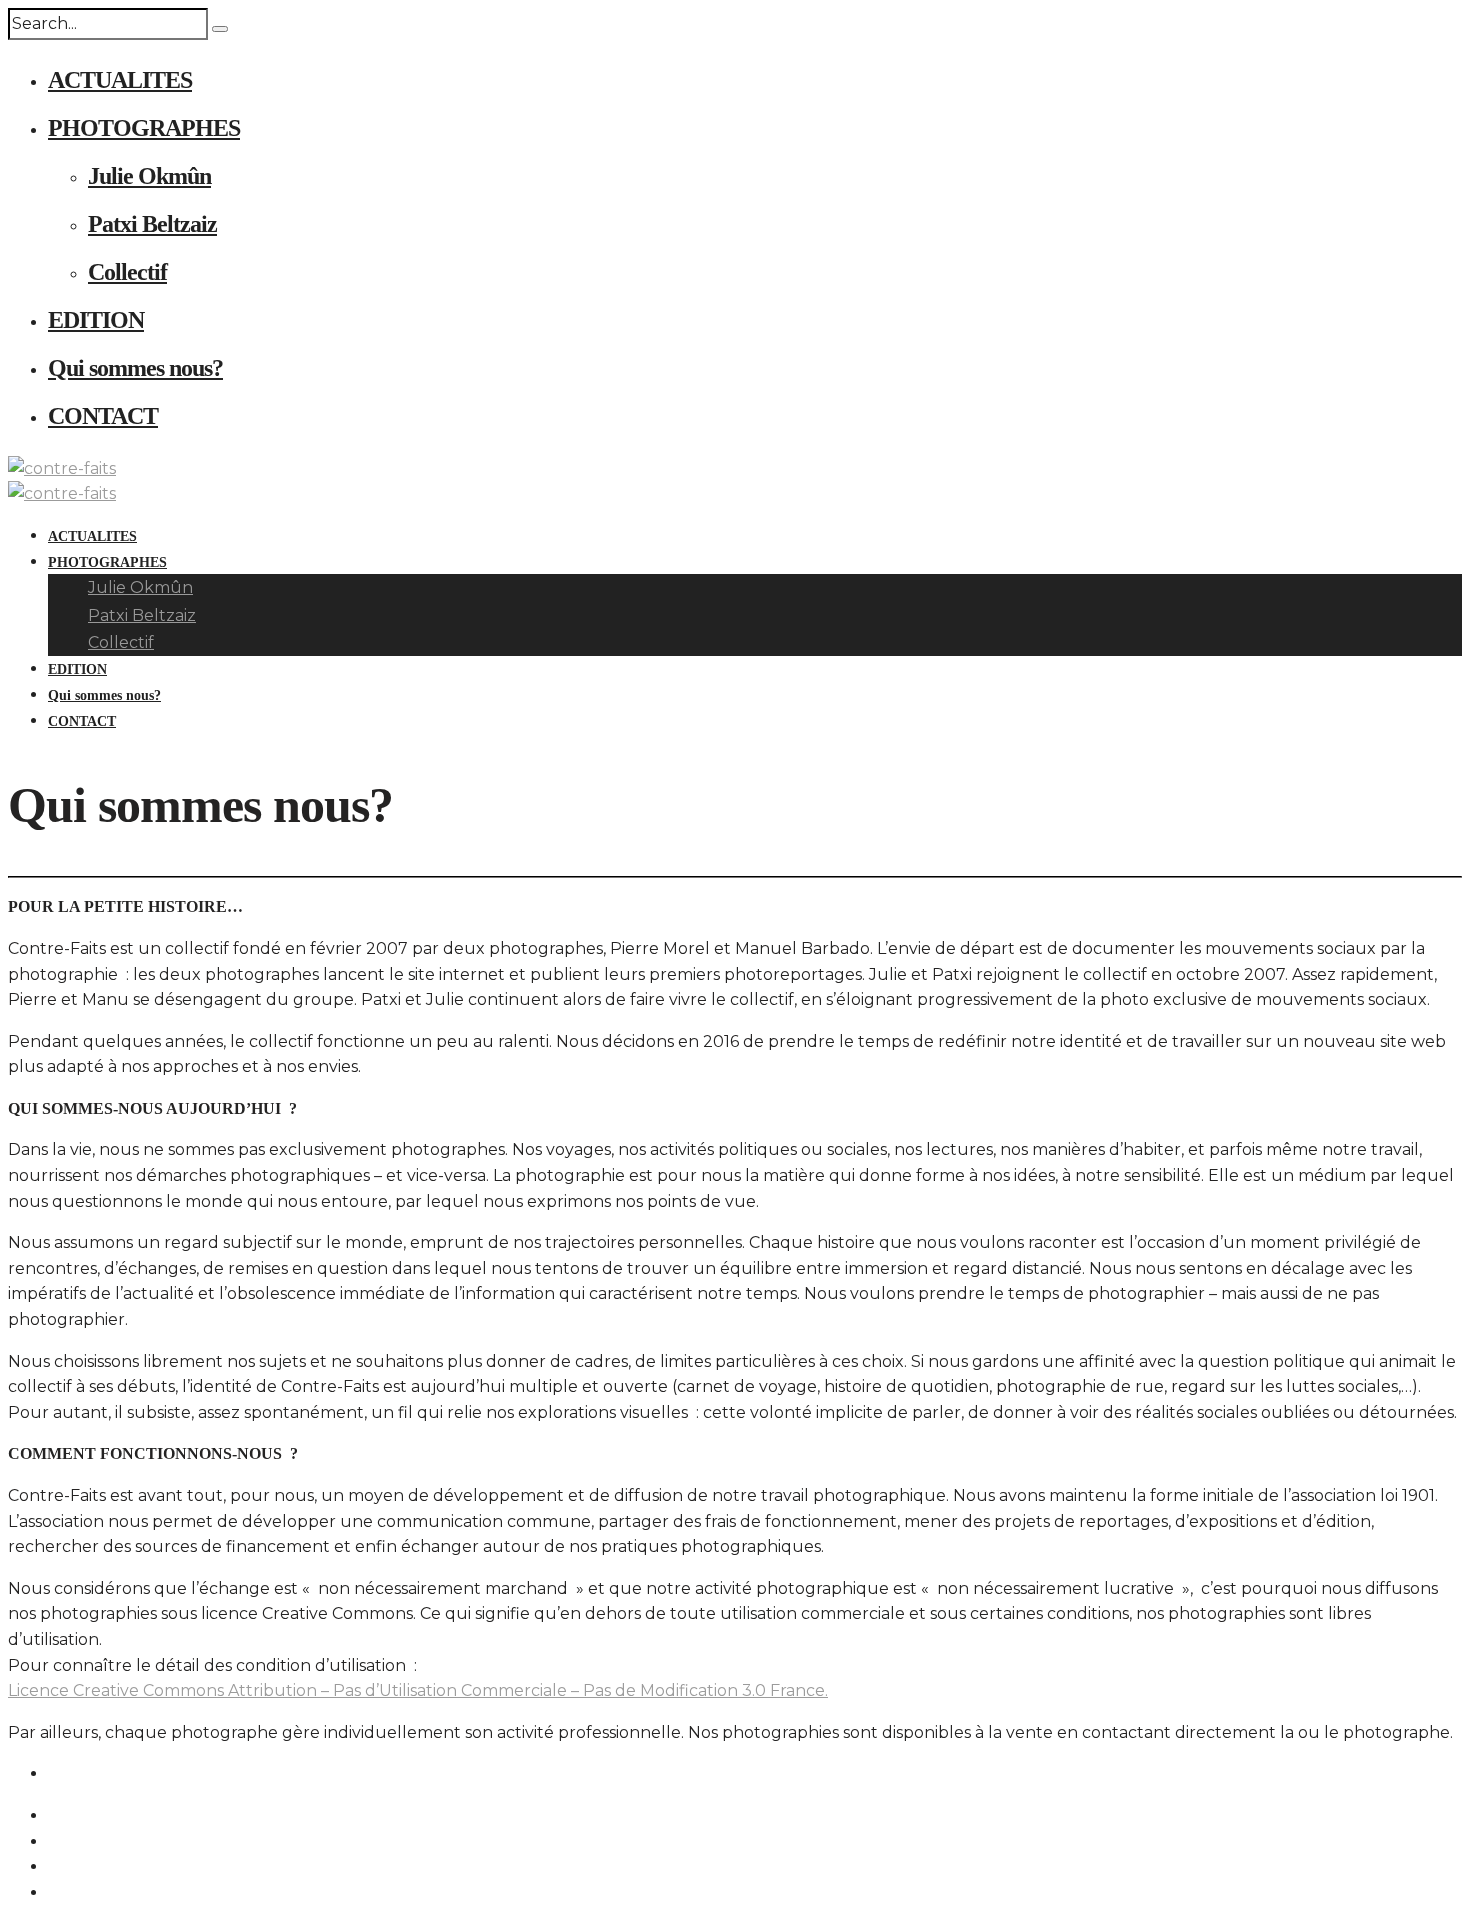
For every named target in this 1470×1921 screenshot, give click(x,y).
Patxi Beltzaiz (152, 224)
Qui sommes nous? (135, 368)
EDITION (96, 320)
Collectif (127, 272)
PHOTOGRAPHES (144, 128)
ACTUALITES (120, 80)
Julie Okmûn (149, 176)
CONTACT (103, 416)
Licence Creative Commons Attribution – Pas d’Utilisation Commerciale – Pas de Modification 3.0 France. (418, 1690)
